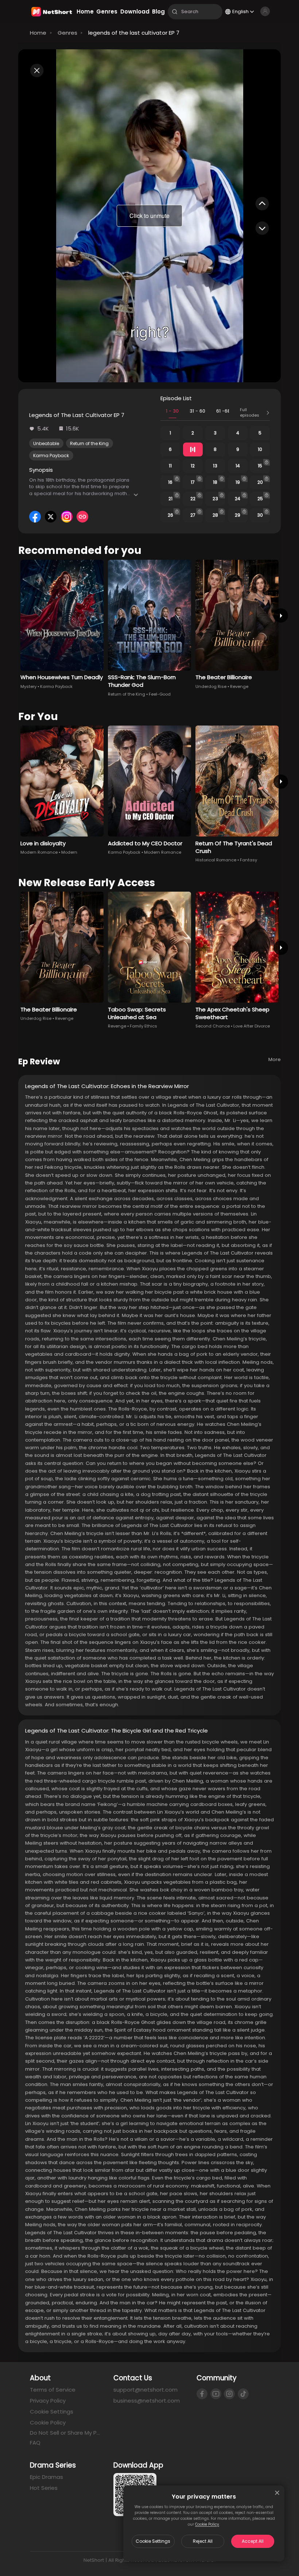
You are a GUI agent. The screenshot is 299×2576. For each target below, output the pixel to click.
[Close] (277, 2493)
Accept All (253, 2541)
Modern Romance (39, 852)
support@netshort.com (145, 2390)
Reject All (203, 2541)
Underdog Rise (211, 686)
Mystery (28, 686)
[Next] (281, 615)
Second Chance (213, 1026)
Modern (69, 852)
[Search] (175, 12)
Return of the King (89, 443)
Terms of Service (53, 2390)
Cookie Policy (207, 2524)
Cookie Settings (153, 2541)
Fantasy (248, 860)
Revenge (239, 686)
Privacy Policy (48, 2401)
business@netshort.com (147, 2401)
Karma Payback (51, 456)
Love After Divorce (252, 1026)
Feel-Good (160, 694)
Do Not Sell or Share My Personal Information (66, 2433)
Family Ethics (143, 1026)
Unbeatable (46, 443)
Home (38, 33)
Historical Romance (216, 860)
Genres (67, 33)
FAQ (35, 2443)
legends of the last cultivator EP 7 (134, 33)
